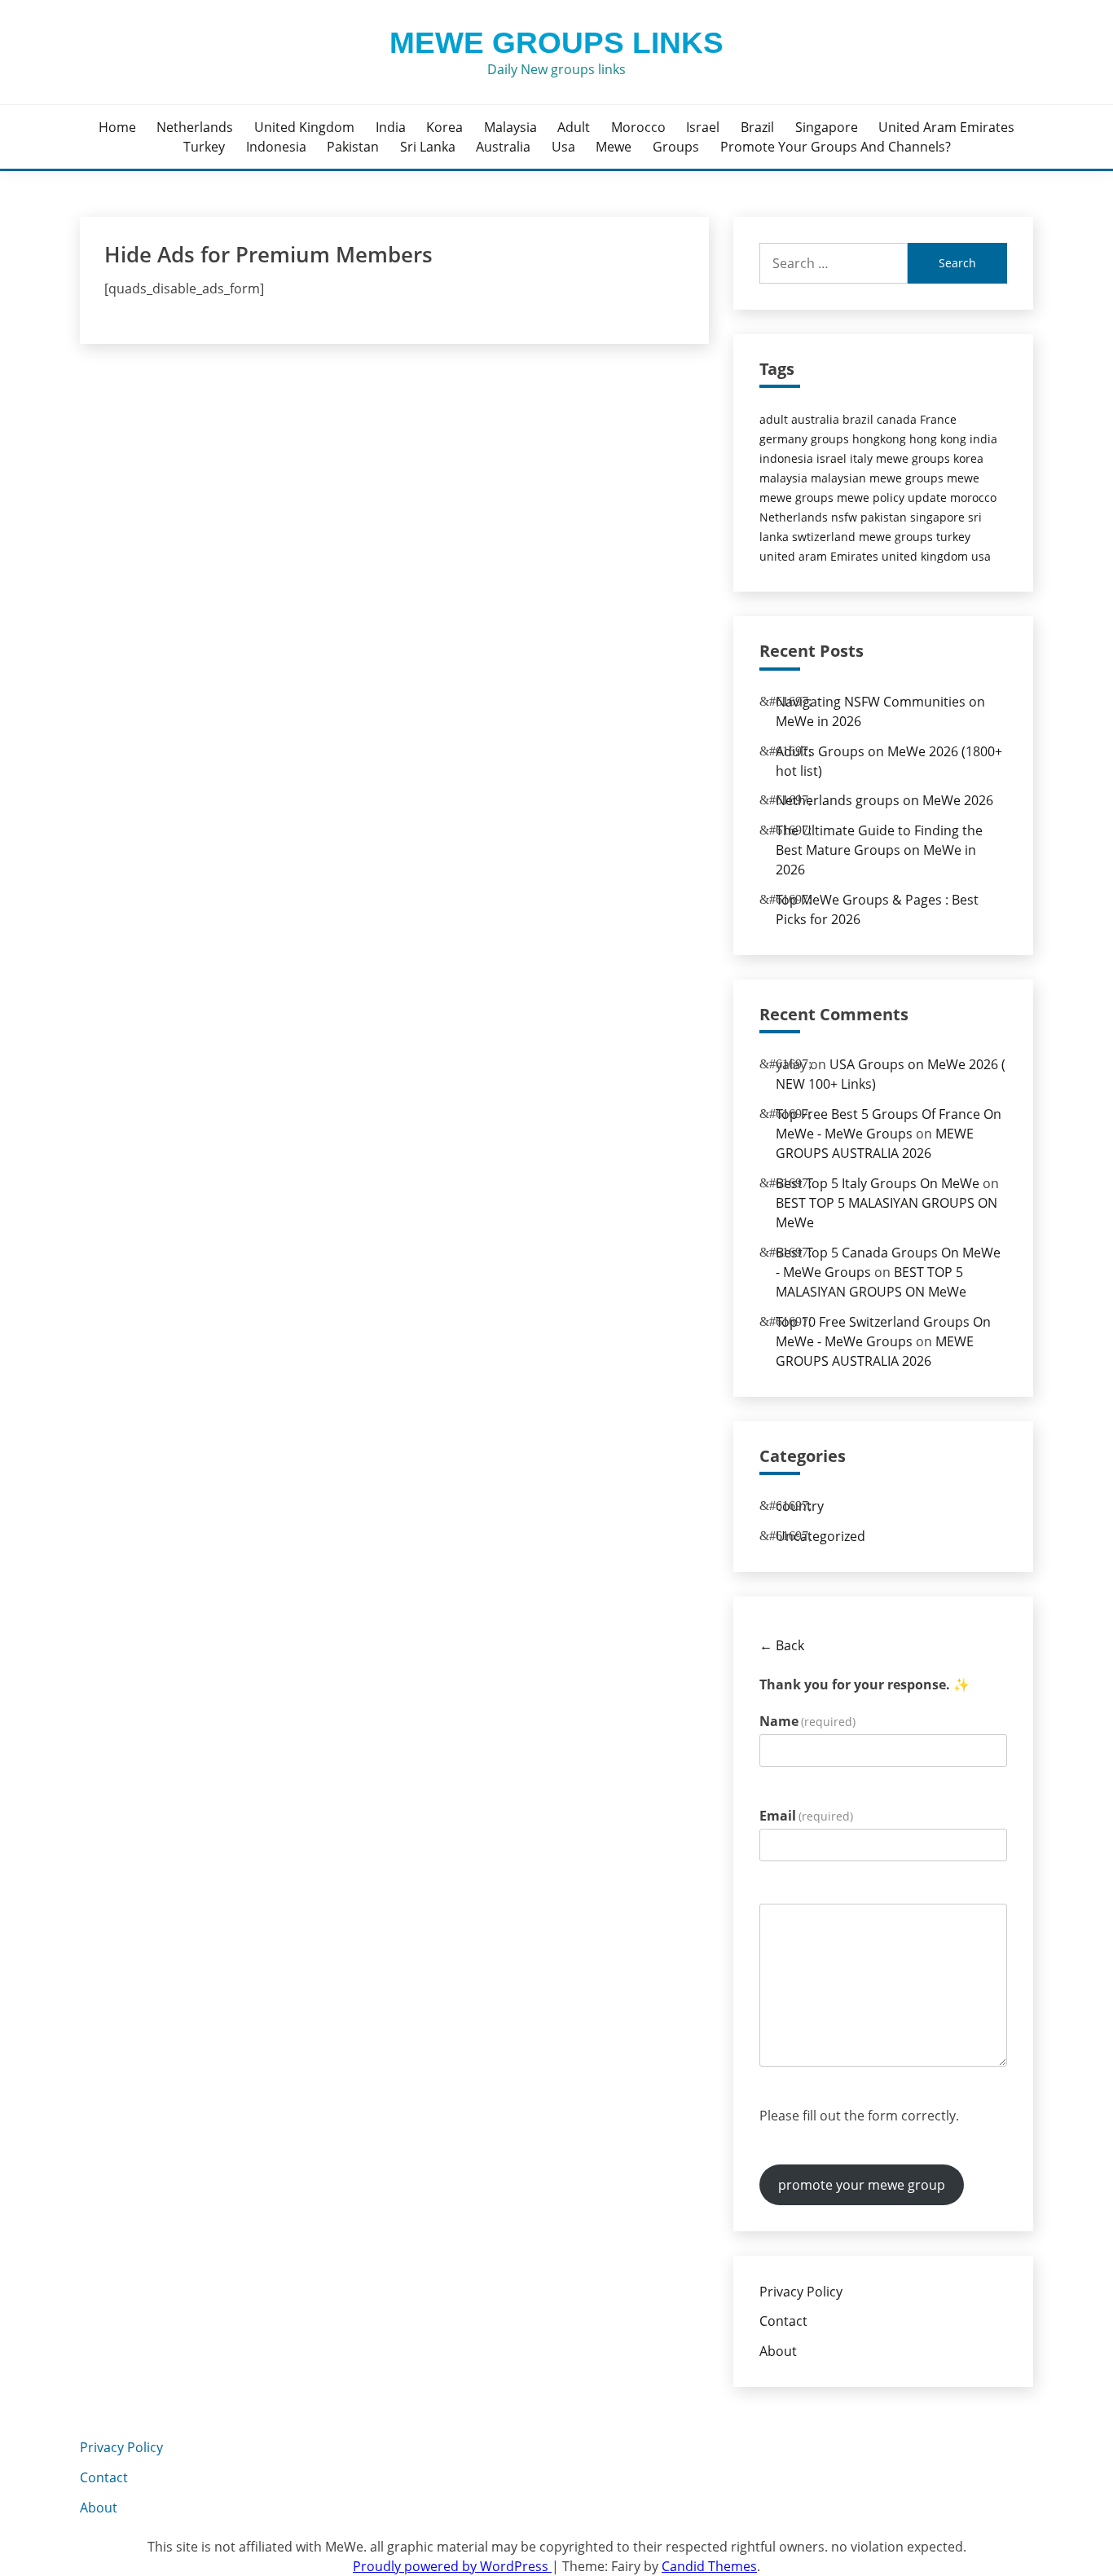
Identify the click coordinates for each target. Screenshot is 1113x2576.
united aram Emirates (946, 127)
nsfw (844, 517)
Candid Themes (709, 2566)
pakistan (353, 147)
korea (444, 127)
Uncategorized (820, 1536)
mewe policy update (892, 498)
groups (676, 147)
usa (563, 147)
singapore (827, 127)
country (800, 1506)
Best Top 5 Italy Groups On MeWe (878, 1183)
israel (703, 127)
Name (807, 1721)
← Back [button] (782, 1645)
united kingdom (304, 127)
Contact (783, 2321)
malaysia (510, 127)
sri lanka (428, 147)
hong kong (938, 439)
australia (503, 147)
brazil (757, 127)
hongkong (879, 439)
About (778, 2351)
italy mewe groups (900, 458)
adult (574, 127)
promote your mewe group (862, 2185)
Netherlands (195, 127)
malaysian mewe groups (877, 478)
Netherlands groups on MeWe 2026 (884, 800)
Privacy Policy (801, 2292)
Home (117, 127)
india (391, 127)
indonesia (276, 147)
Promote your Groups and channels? (836, 147)
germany (783, 439)
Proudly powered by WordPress (452, 2566)
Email (806, 1816)
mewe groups (796, 498)
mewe (614, 147)
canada (897, 419)
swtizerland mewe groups (862, 537)
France (938, 419)
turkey (204, 147)
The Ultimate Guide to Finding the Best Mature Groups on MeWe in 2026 (879, 850)
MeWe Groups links (556, 43)
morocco (638, 127)
